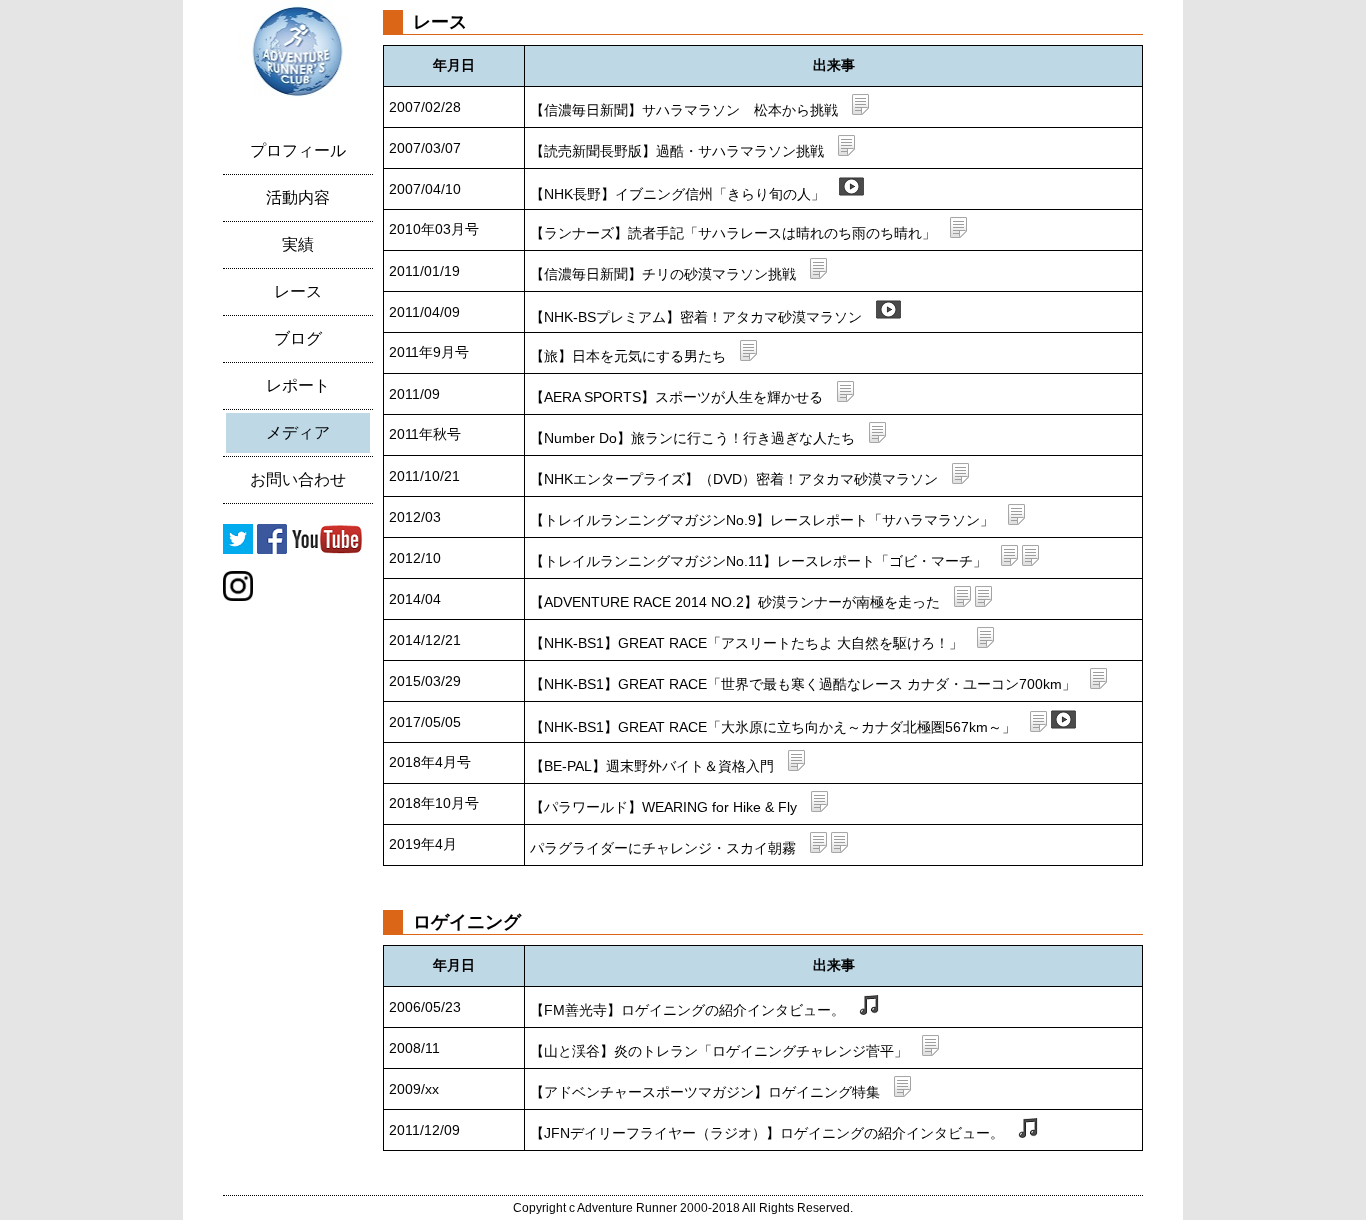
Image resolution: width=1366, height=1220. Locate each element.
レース (298, 291)
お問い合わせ (298, 479)
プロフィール (298, 150)
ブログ (298, 338)
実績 (298, 244)
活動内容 (298, 197)
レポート (298, 385)
